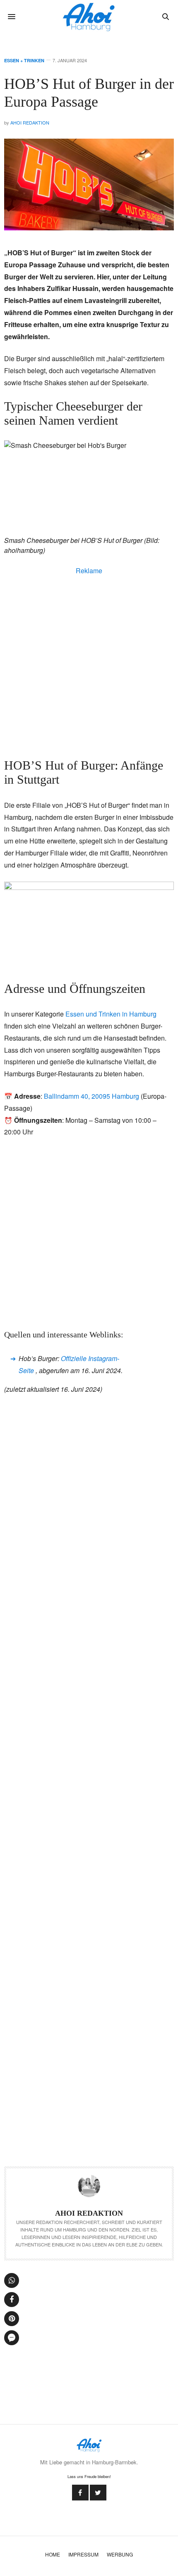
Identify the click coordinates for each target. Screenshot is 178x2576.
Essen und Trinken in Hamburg (111, 1014)
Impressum (83, 2554)
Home (53, 2554)
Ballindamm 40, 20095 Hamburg (91, 1096)
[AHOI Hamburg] (89, 17)
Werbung (120, 2554)
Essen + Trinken (24, 60)
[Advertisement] (89, 665)
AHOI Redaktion (30, 122)
